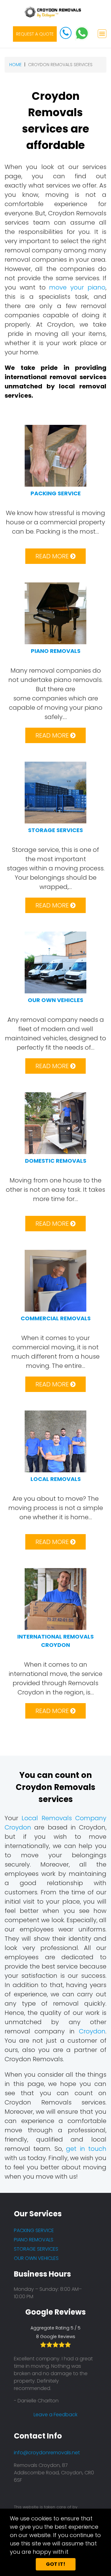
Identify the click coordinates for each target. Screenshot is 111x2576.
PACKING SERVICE (34, 2230)
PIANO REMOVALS (34, 2240)
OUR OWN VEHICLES (36, 2258)
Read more (53, 556)
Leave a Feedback (55, 2415)
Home (15, 65)
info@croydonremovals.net (47, 2453)
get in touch (86, 2149)
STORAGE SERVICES (36, 2249)
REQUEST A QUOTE (35, 34)
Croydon (92, 2031)
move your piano (77, 287)
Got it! (56, 2564)
